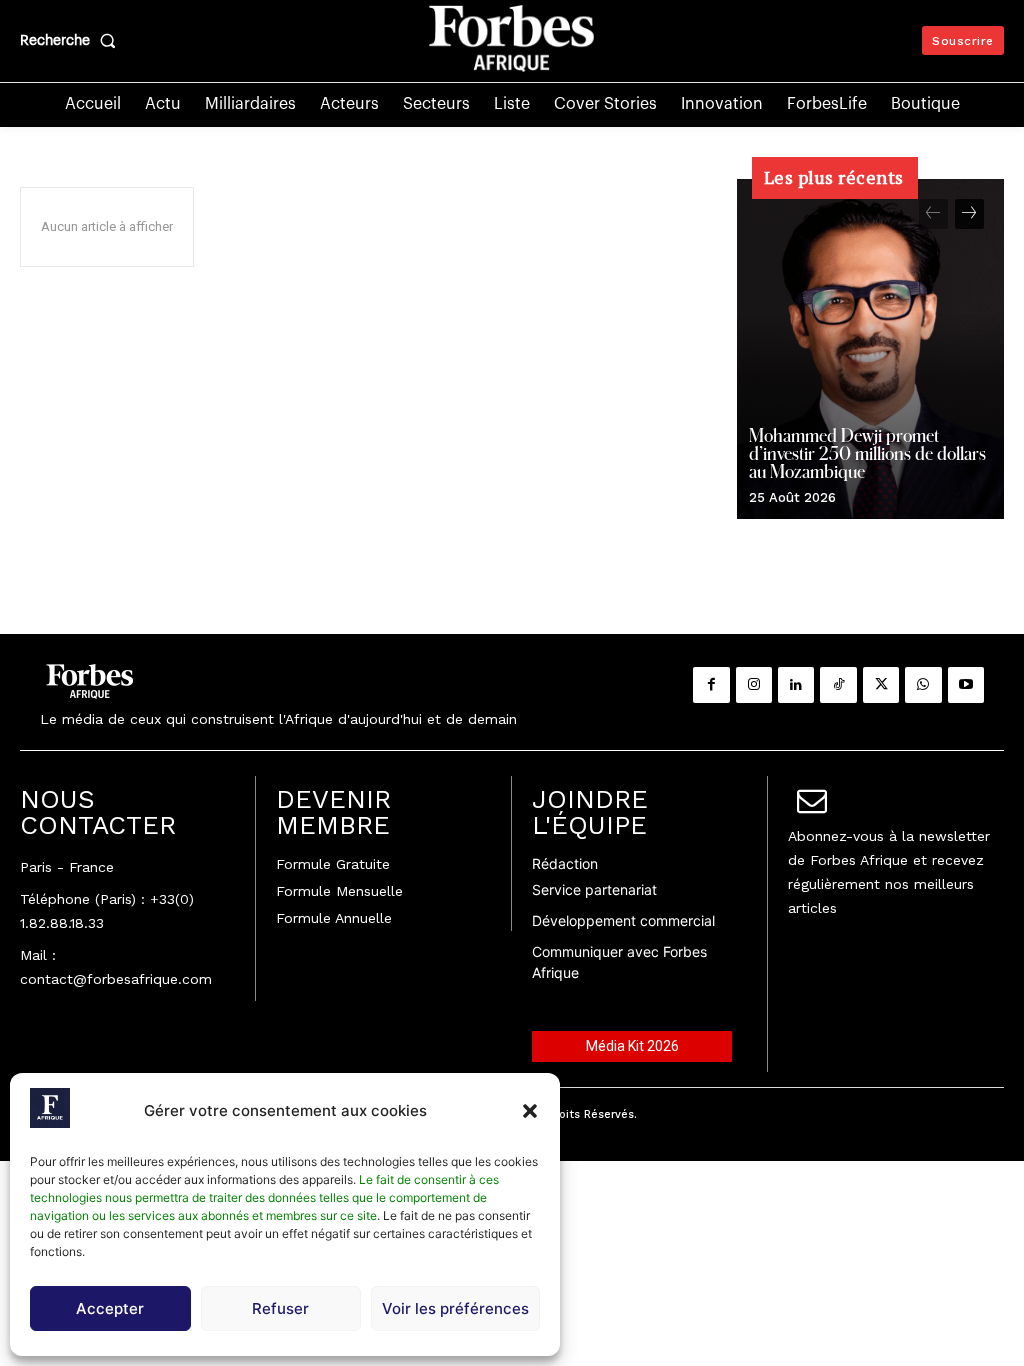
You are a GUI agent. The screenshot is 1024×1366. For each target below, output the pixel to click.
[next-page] (969, 214)
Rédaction (565, 863)
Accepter (110, 1308)
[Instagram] (754, 685)
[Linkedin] (796, 685)
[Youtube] (966, 685)
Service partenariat (594, 889)
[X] (881, 685)
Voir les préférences (455, 1308)
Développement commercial (623, 920)
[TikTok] (838, 685)
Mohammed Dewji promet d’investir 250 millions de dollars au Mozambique (867, 453)
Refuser (280, 1308)
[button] (530, 1111)
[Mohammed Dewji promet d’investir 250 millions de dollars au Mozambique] (870, 349)
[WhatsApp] (923, 685)
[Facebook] (711, 685)
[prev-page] (933, 214)
